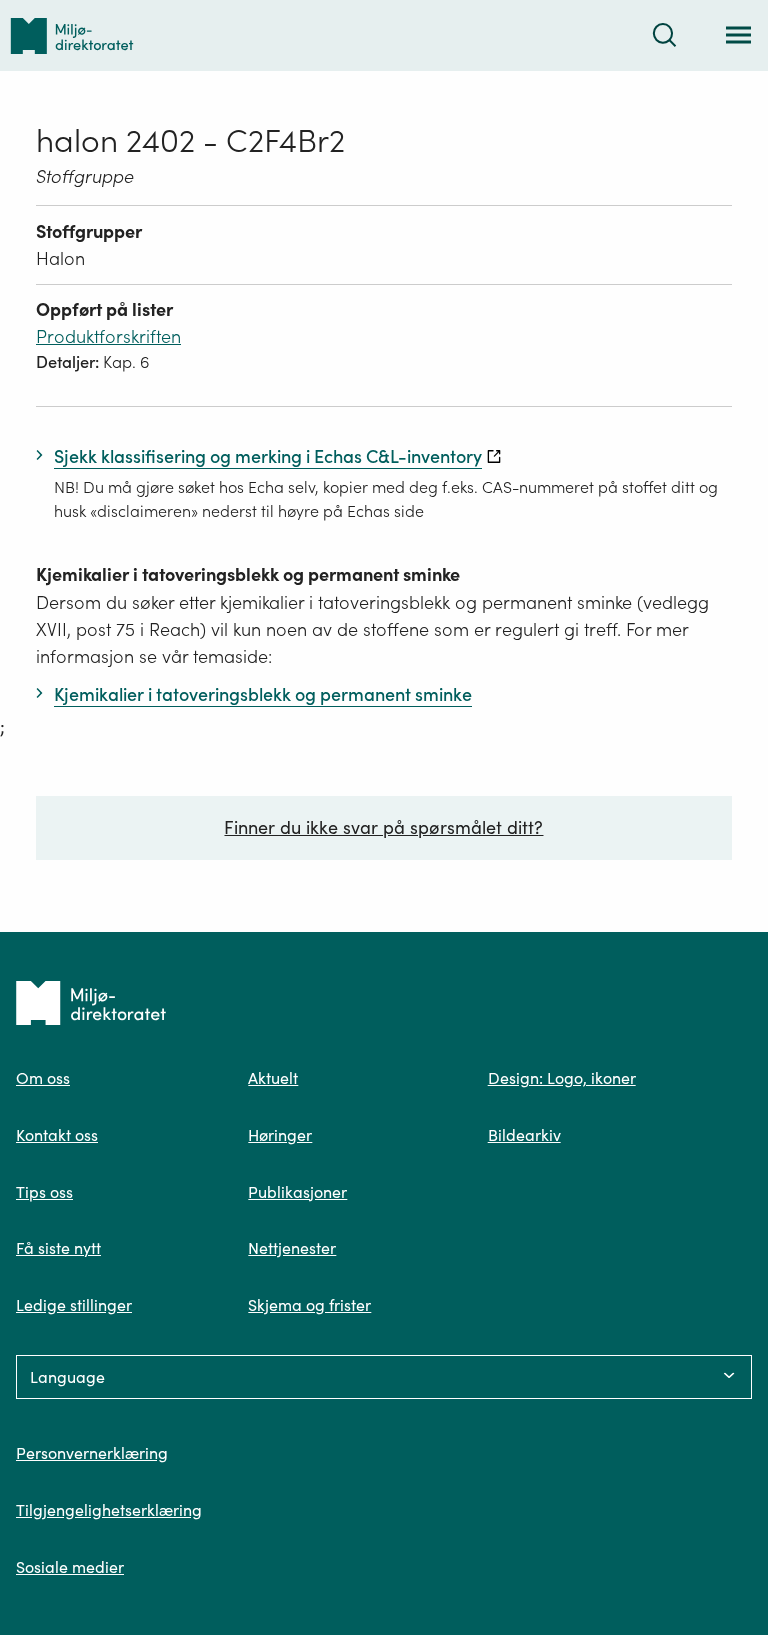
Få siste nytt (58, 1248)
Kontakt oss (57, 1135)
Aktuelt (273, 1078)
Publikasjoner (297, 1192)
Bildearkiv (524, 1135)
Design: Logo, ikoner (562, 1078)
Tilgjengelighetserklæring (109, 1510)
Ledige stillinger (74, 1305)
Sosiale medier (70, 1567)
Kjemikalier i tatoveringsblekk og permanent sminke (248, 574)
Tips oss (44, 1192)
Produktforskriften (108, 336)
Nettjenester (292, 1248)
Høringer (280, 1135)
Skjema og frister (309, 1305)
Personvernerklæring (92, 1453)
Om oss (43, 1078)
